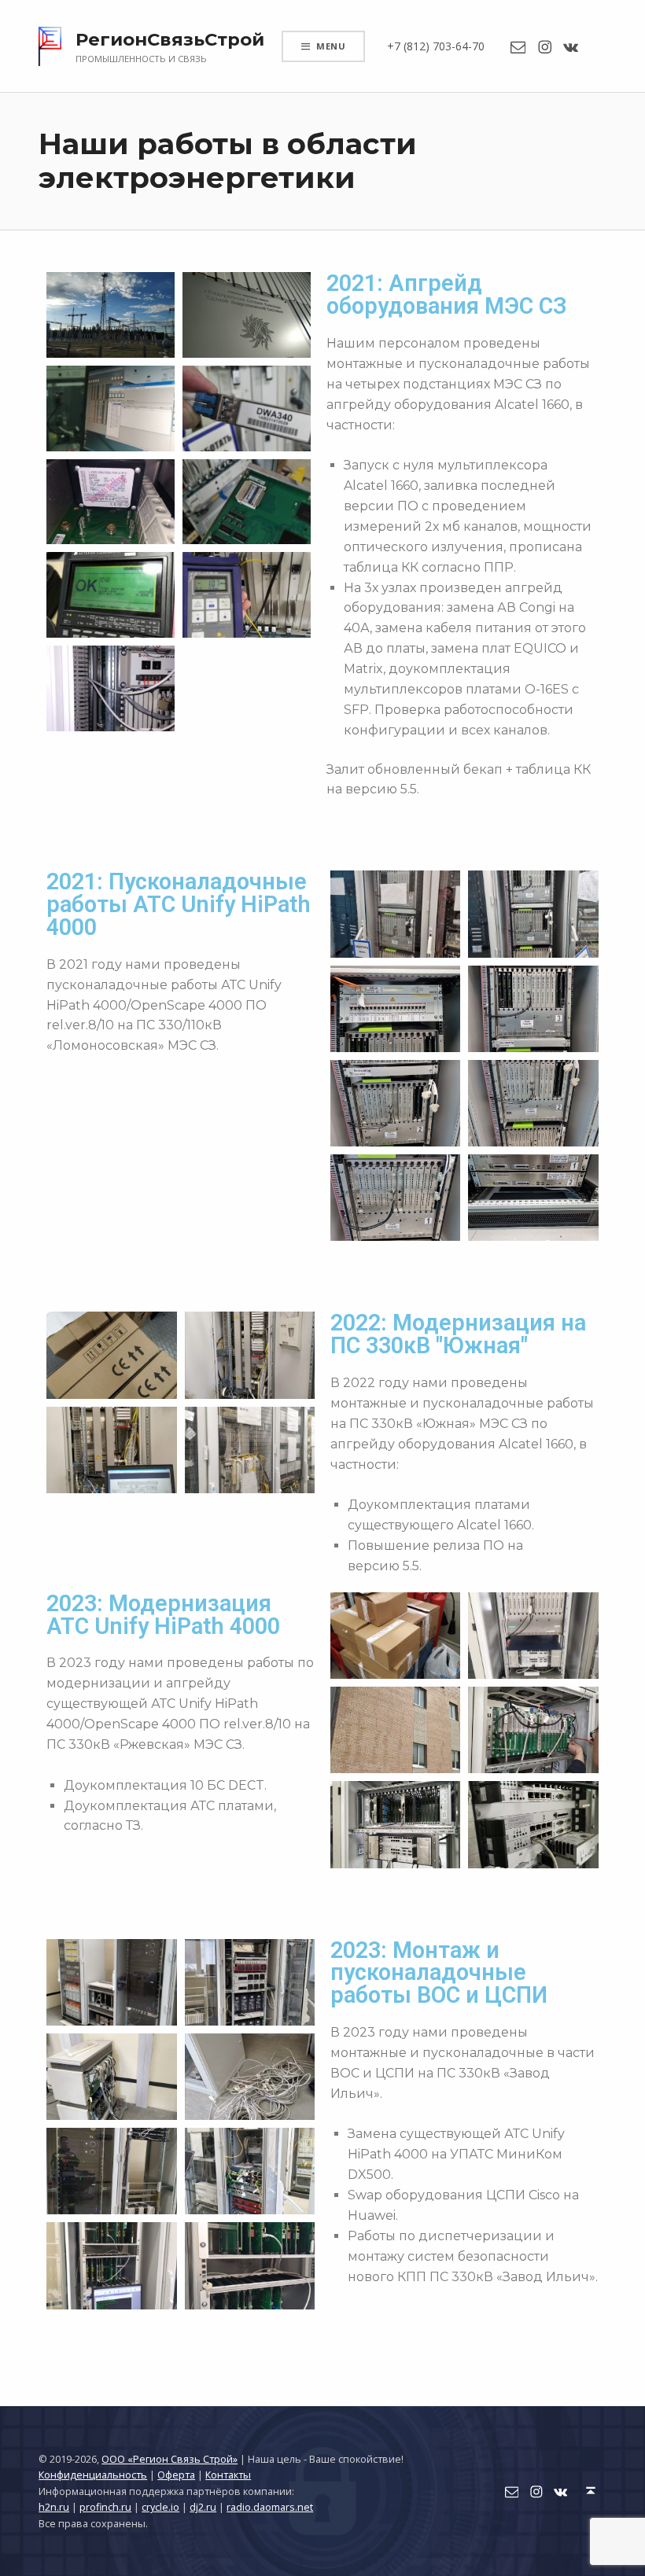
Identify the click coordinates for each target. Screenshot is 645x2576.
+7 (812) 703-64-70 (436, 46)
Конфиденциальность (93, 2475)
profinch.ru (105, 2507)
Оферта (176, 2475)
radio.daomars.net (270, 2507)
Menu (331, 46)
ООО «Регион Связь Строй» (170, 2459)
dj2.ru (203, 2507)
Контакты (228, 2475)
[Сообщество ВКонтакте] (571, 46)
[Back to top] (591, 2491)
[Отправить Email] (518, 46)
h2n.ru (54, 2507)
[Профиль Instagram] (545, 46)
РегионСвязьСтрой (170, 39)
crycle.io (160, 2507)
